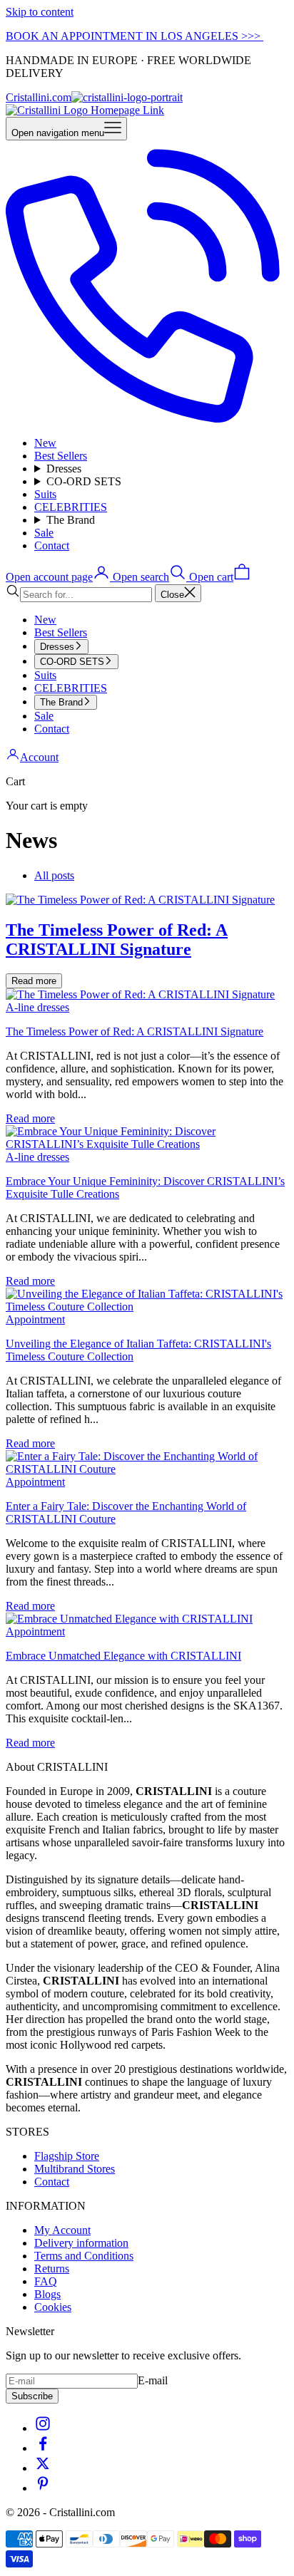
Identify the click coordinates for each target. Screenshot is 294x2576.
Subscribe (32, 2396)
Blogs (47, 2294)
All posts (54, 875)
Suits (45, 494)
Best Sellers (61, 456)
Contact (52, 545)
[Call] (147, 419)
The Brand (71, 520)
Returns (52, 2269)
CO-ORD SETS (84, 481)
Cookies (53, 2307)
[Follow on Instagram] (43, 2428)
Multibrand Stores (75, 2169)
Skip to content (40, 12)
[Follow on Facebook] (43, 2448)
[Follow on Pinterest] (43, 2488)
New (45, 443)
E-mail (153, 2380)
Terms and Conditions (84, 2256)
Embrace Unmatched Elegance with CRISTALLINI (123, 1656)
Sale (44, 533)
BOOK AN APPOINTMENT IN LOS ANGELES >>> (135, 36)
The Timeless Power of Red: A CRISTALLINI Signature (135, 1031)
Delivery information (81, 2243)
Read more (34, 981)
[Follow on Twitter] (43, 2468)
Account (39, 757)
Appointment (35, 1319)
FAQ (46, 2281)
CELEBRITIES (71, 507)
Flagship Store (67, 2156)
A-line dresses (37, 1007)
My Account (62, 2230)
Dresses (64, 469)
